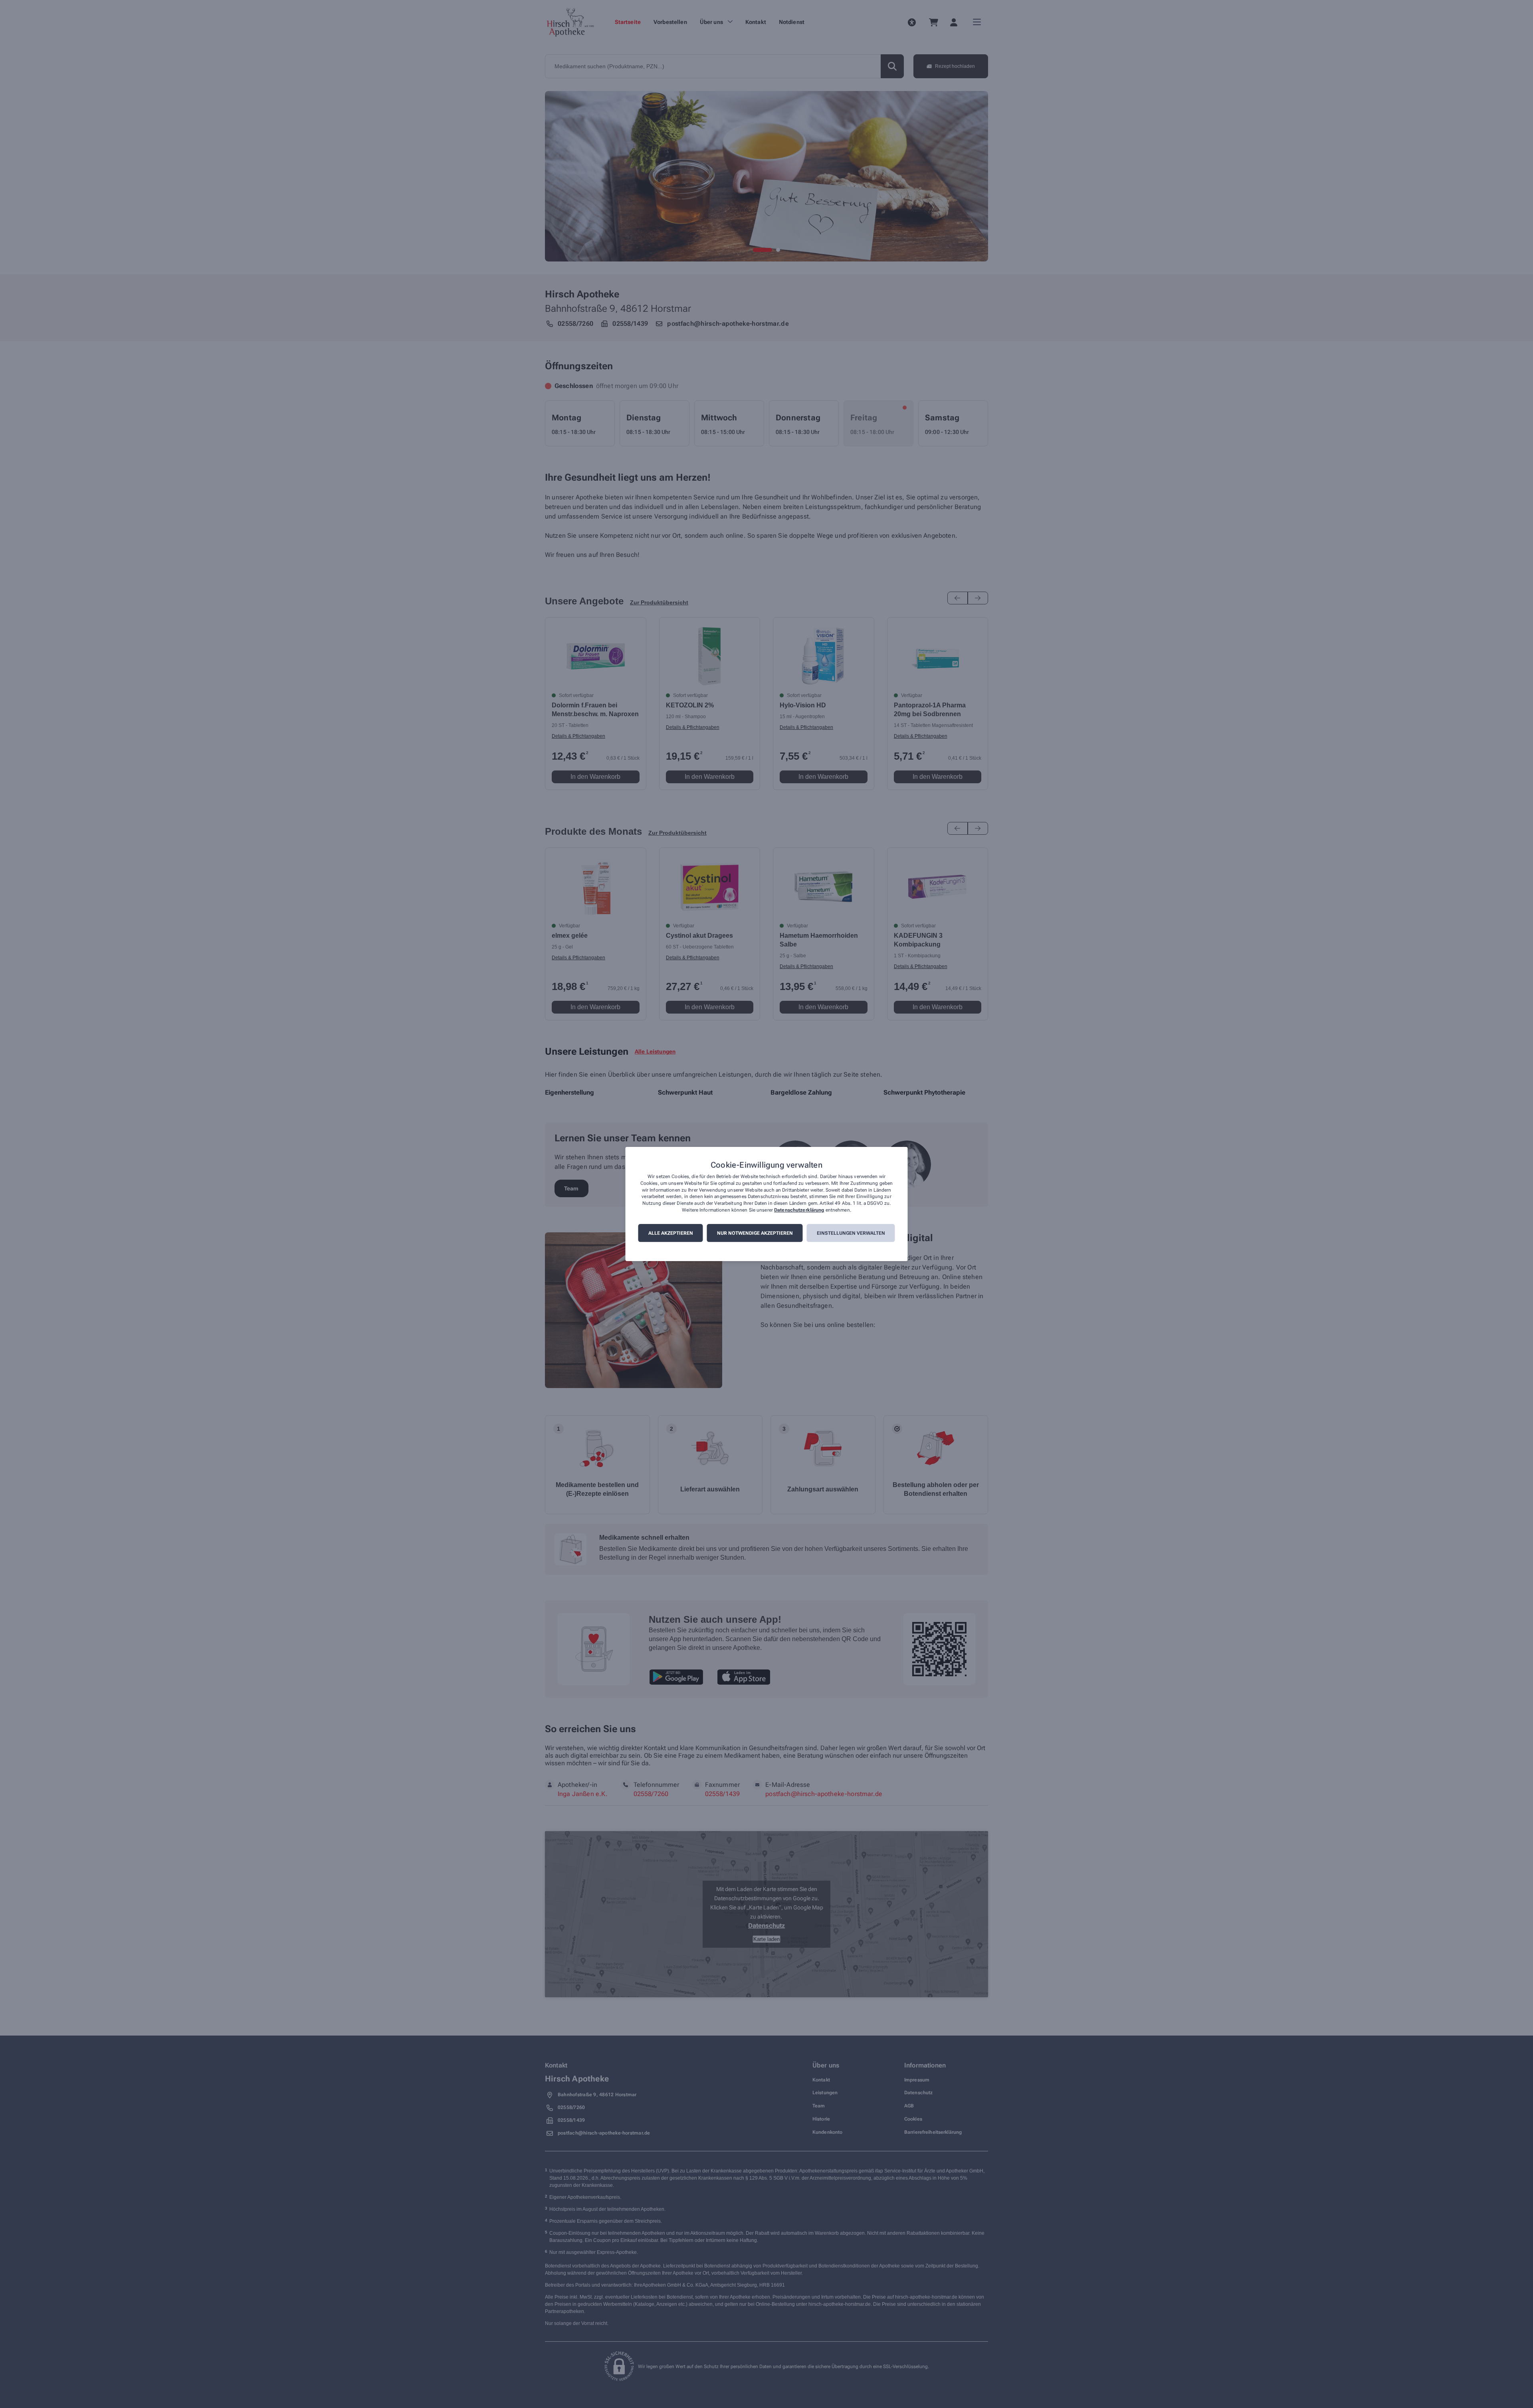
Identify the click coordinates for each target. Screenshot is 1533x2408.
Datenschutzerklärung (799, 1210)
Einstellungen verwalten (851, 1233)
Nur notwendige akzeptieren (755, 1233)
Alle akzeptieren (671, 1233)
